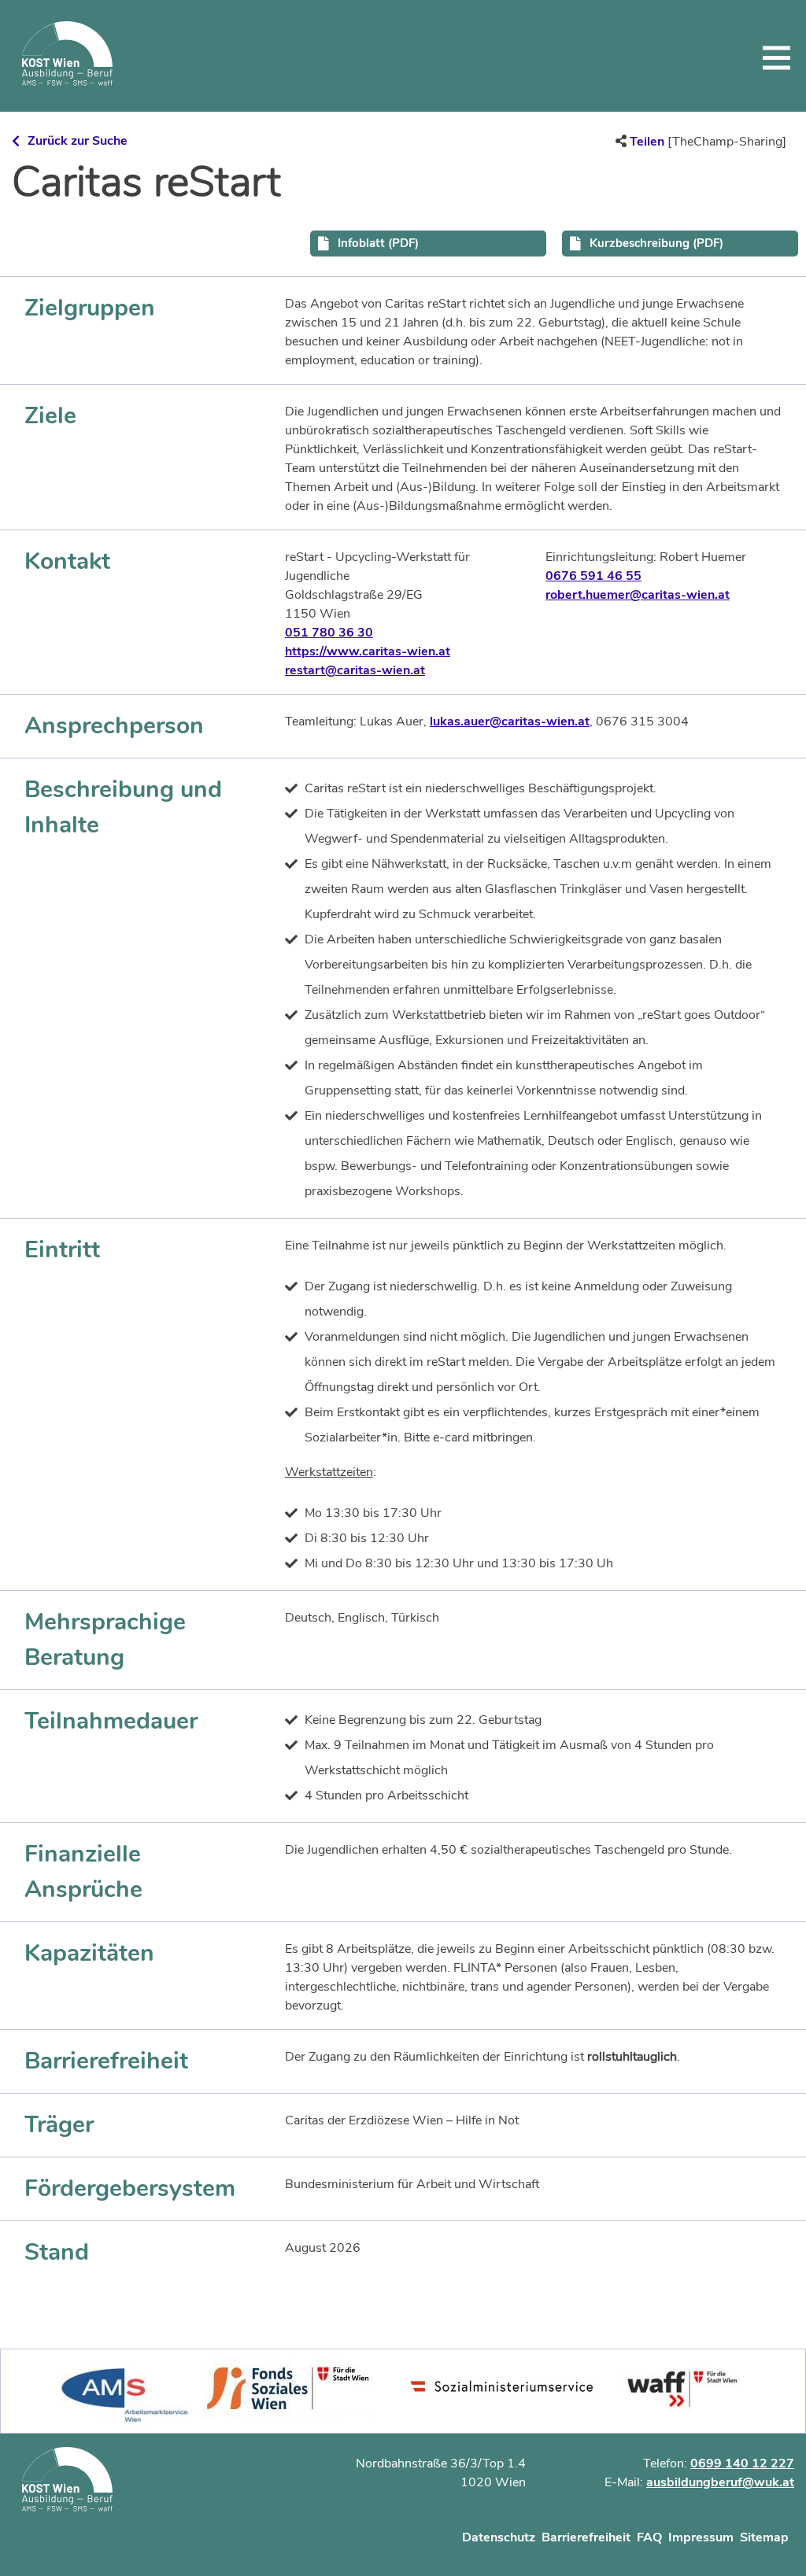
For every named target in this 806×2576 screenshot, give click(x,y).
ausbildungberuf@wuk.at (720, 2482)
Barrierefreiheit (586, 2537)
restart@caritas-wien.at (355, 670)
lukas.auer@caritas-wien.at (510, 722)
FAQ (649, 2537)
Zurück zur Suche (78, 141)
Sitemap (764, 2537)
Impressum (701, 2537)
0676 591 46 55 (593, 576)
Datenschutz (499, 2537)
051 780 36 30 (329, 633)
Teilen (647, 142)
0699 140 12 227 (742, 2463)
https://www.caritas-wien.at (368, 651)
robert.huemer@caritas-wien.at (638, 595)
